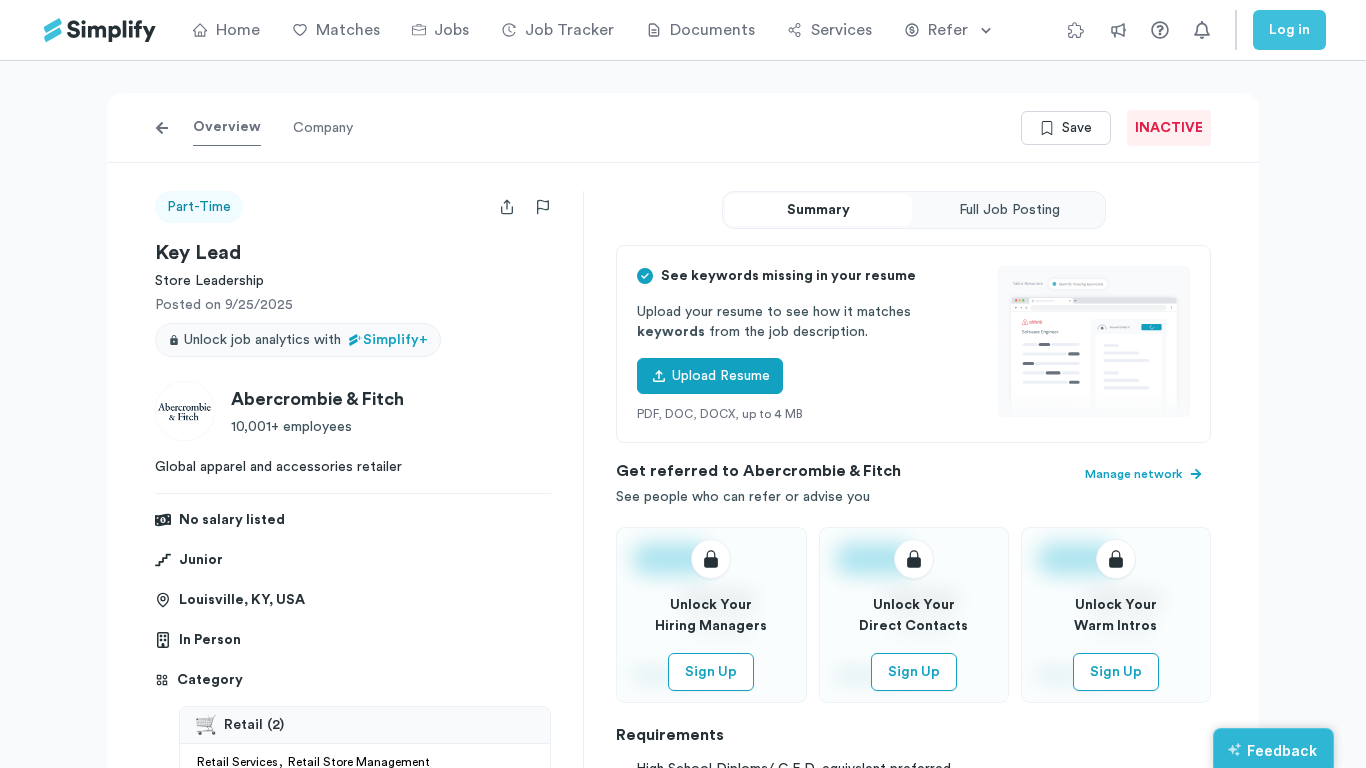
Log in (1289, 30)
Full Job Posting (1009, 210)
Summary (818, 210)
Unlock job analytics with (306, 340)
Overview (227, 127)
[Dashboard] (100, 30)
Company (323, 128)
